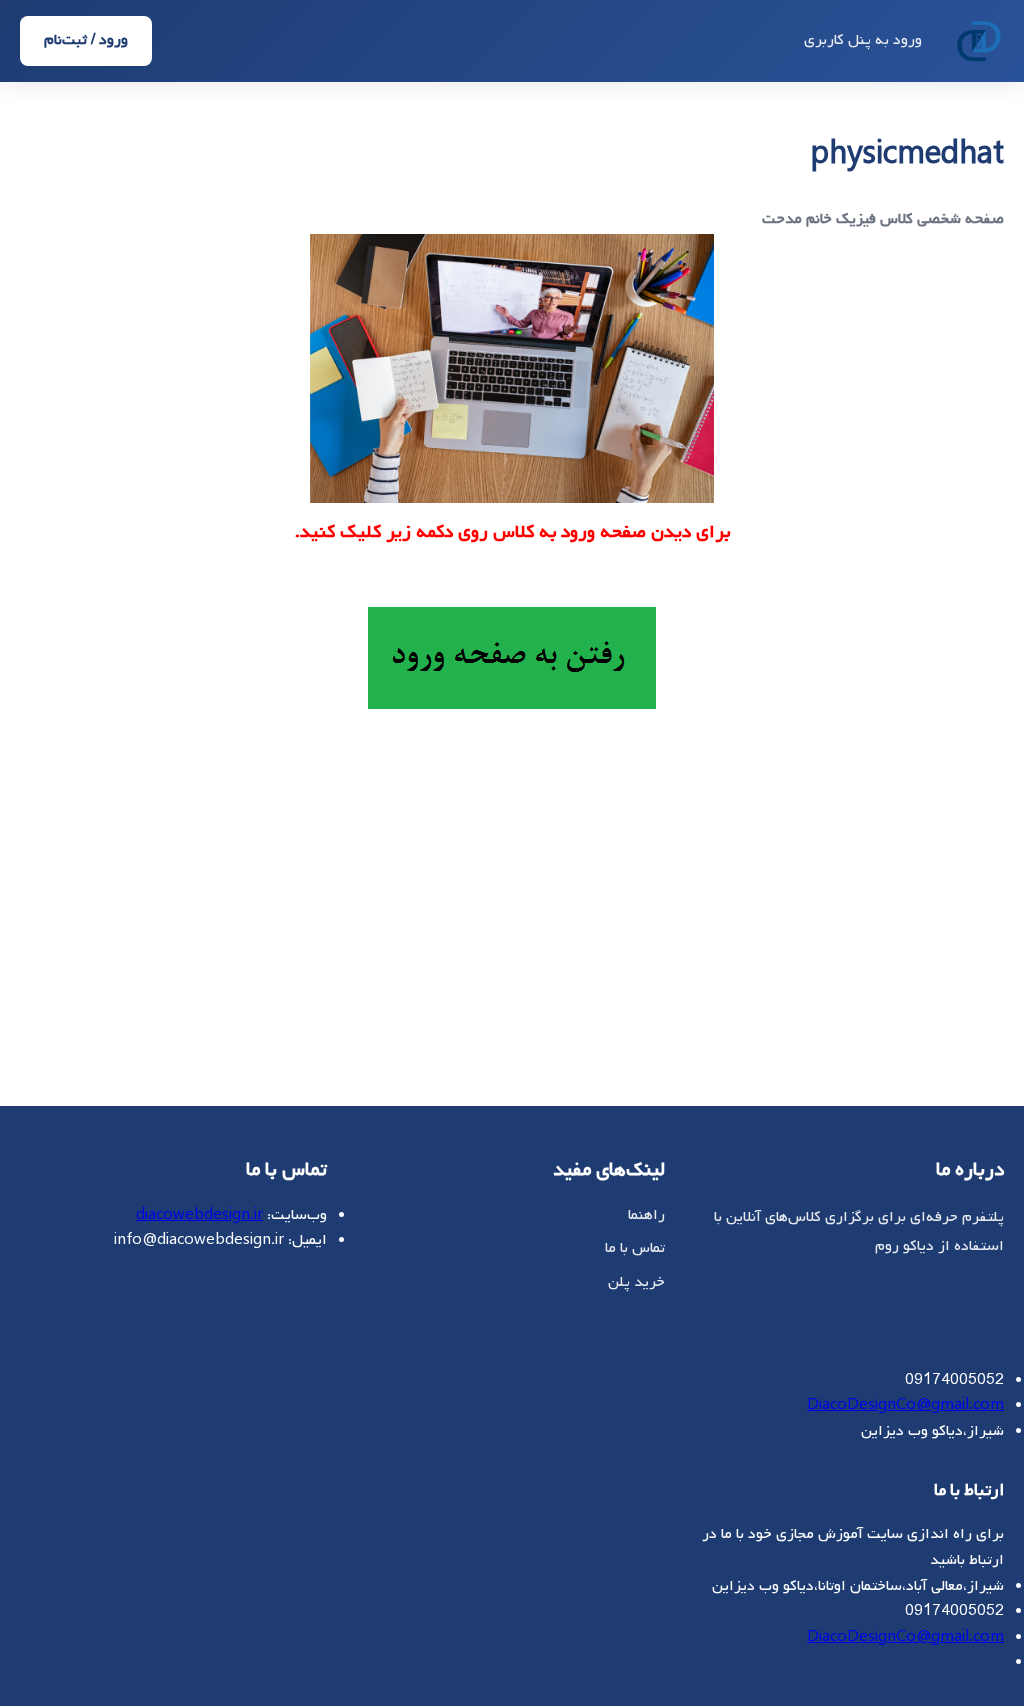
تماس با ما (635, 1248)
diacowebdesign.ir (199, 1215)
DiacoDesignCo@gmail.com (905, 1405)
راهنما (646, 1215)
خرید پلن (636, 1282)
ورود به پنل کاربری (863, 40)
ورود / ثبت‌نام (86, 40)
